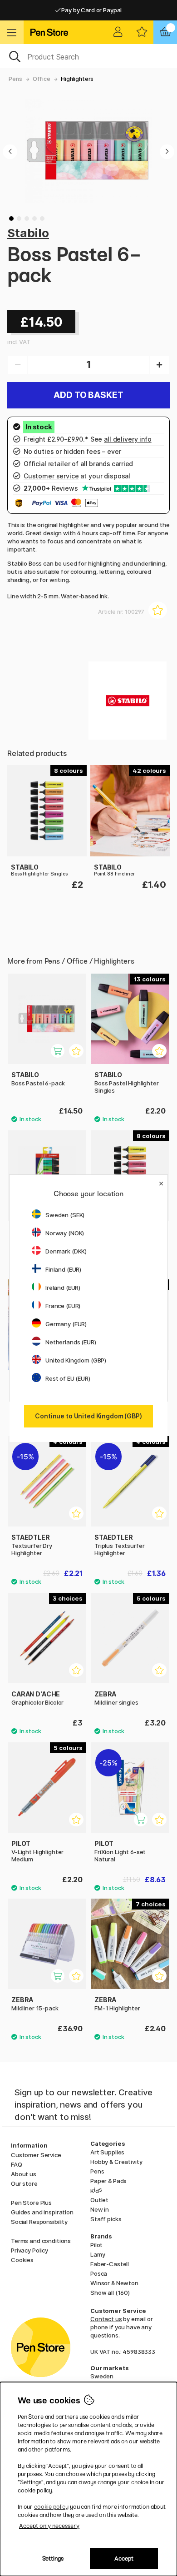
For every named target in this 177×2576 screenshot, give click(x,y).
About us (24, 2174)
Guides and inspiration (42, 2212)
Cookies (22, 2260)
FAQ (17, 2164)
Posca (99, 2273)
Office (42, 79)
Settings (53, 2559)
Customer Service (36, 2155)
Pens (15, 79)
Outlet (99, 2200)
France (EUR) (63, 1306)
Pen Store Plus (31, 2203)
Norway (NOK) (65, 1233)
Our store (24, 2183)
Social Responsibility (39, 2222)
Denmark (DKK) (66, 1251)
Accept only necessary (49, 2526)
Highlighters (77, 79)
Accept (124, 2559)
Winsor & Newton (114, 2283)
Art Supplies (107, 2152)
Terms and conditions (41, 2241)
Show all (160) (110, 2293)
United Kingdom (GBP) (76, 1360)
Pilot (96, 2245)
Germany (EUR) (66, 1324)
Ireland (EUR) (63, 1288)
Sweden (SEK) (65, 1215)
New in (100, 2209)
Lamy (98, 2254)
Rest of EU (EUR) (68, 1378)
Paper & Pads (108, 2181)
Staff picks (106, 2219)
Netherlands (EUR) (71, 1342)
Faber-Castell (110, 2264)
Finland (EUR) (63, 1269)
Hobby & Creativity (116, 2162)
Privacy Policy (29, 2250)
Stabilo (28, 233)
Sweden (102, 2376)
